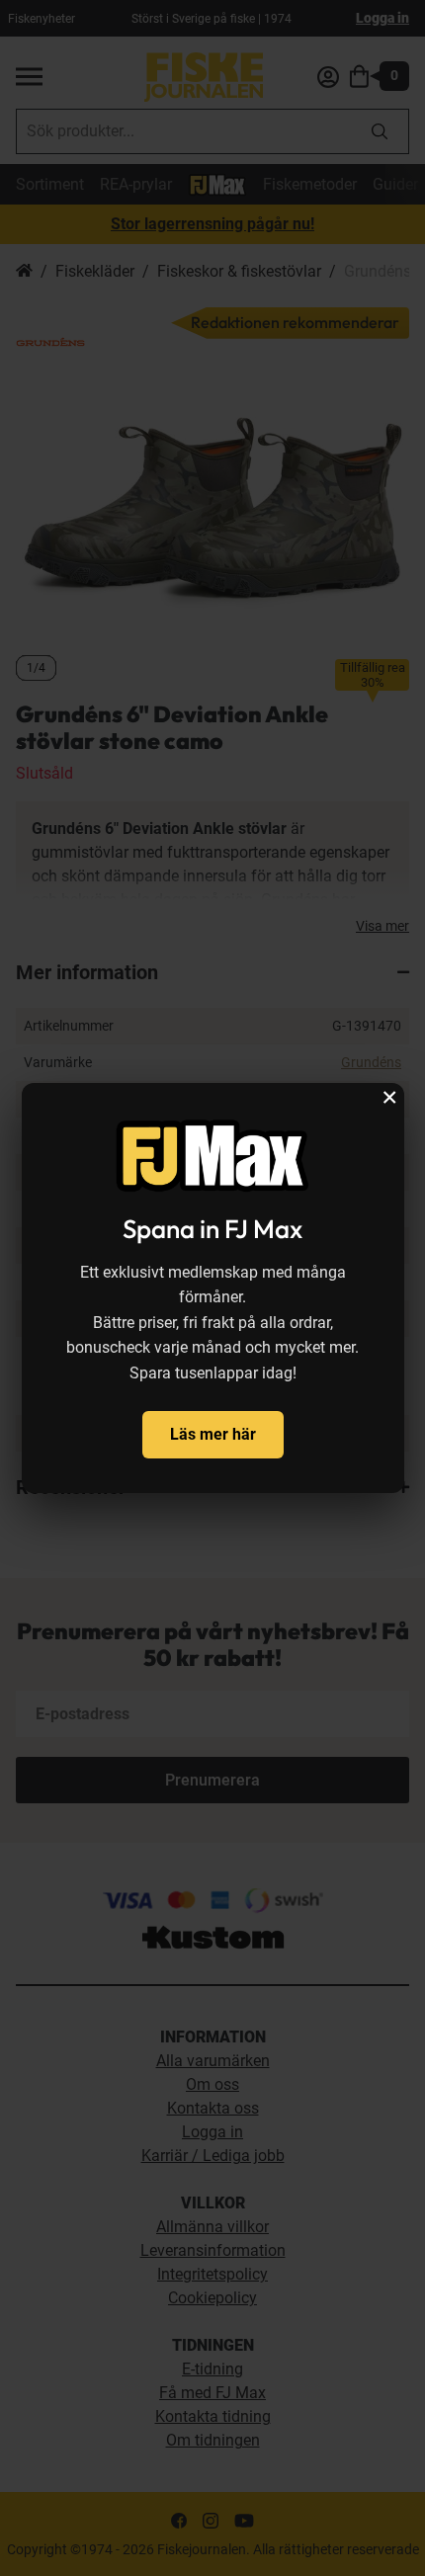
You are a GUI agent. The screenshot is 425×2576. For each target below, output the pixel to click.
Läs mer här (213, 1434)
